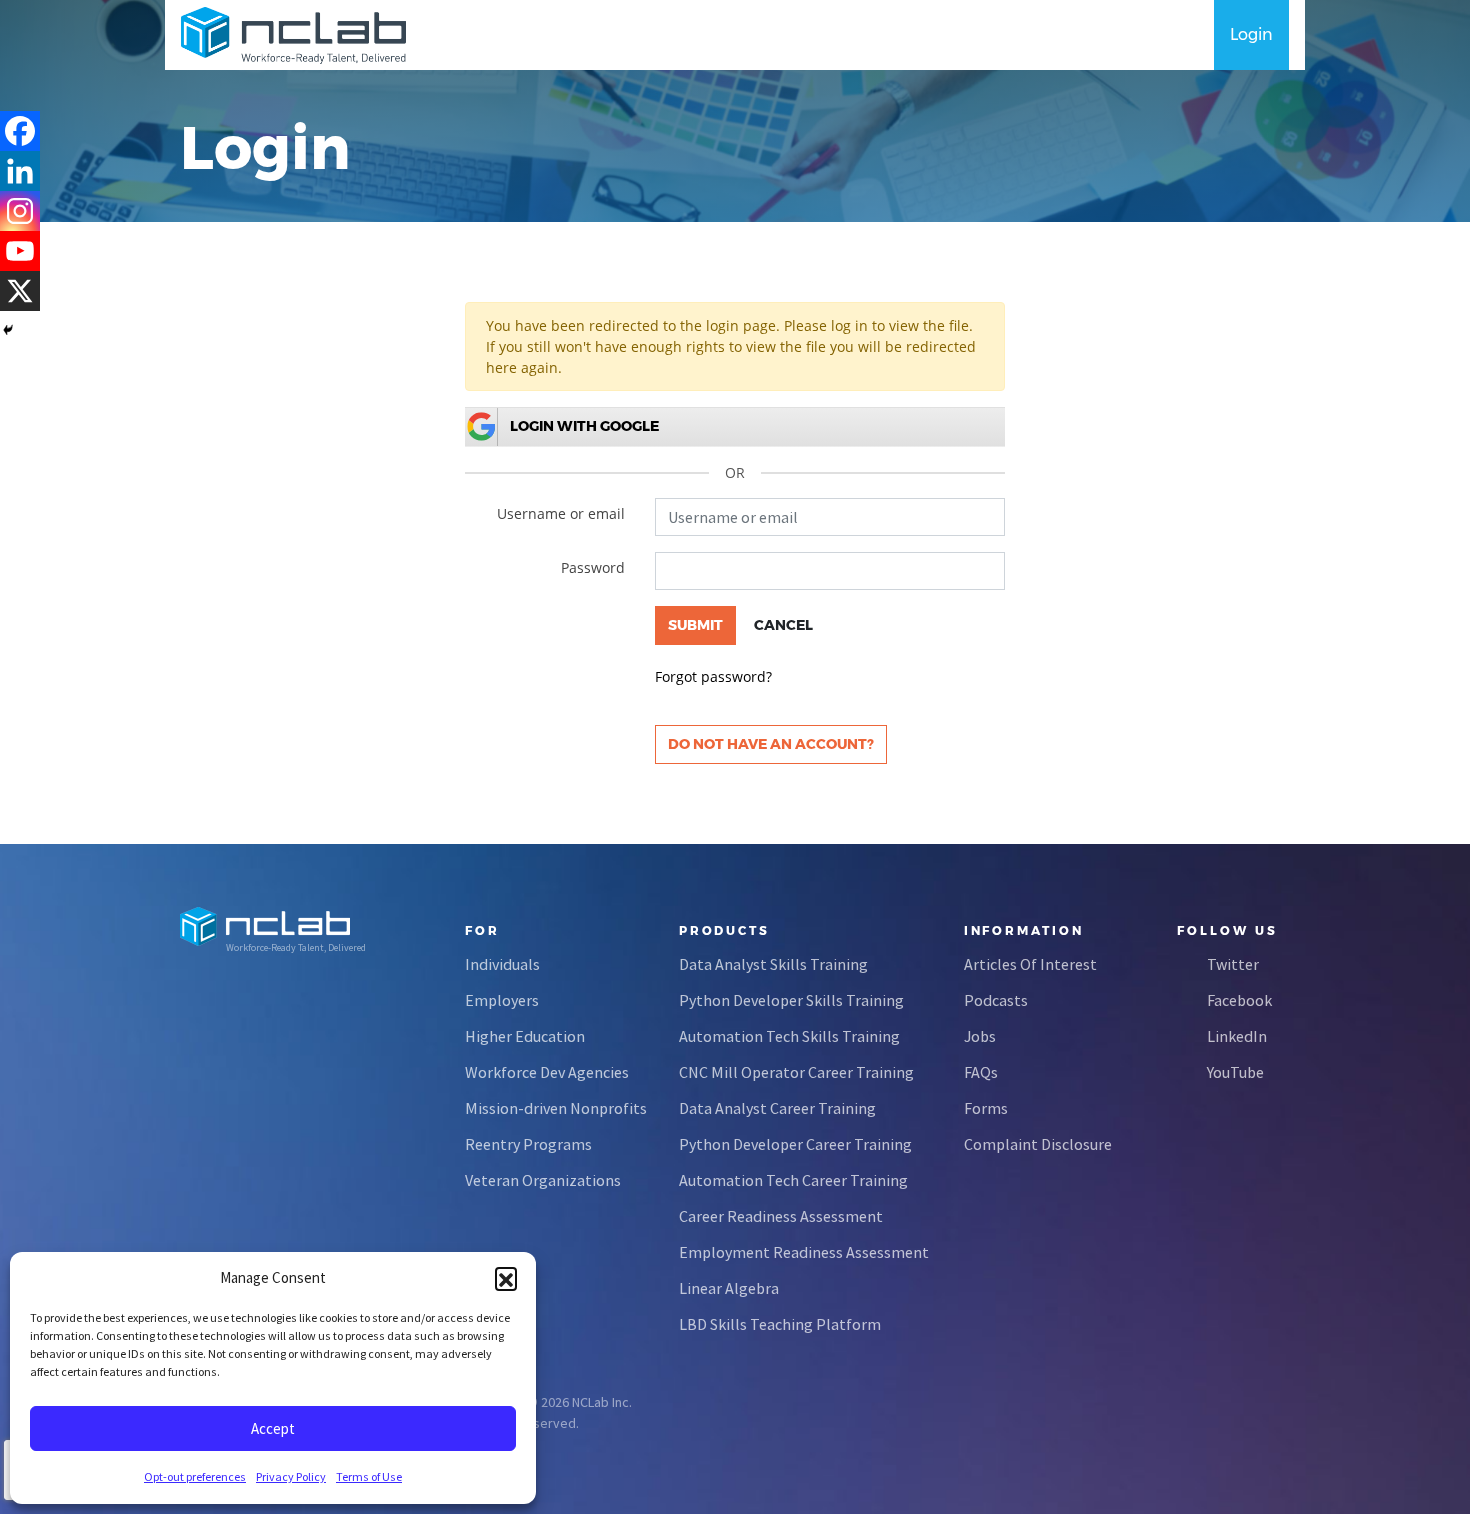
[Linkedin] (20, 171)
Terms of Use (369, 1476)
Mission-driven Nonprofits (556, 1108)
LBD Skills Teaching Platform (780, 1324)
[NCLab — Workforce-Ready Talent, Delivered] (293, 35)
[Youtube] (20, 251)
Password (593, 567)
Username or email (561, 513)
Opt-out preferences (195, 1476)
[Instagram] (20, 211)
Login (1251, 34)
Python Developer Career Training (795, 1144)
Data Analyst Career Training (777, 1108)
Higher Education (525, 1036)
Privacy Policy (291, 1476)
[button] (506, 1278)
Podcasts (996, 1000)
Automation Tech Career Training (793, 1180)
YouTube (1235, 1072)
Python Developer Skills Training (791, 1000)
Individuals (502, 964)
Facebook (1239, 1000)
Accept (273, 1428)
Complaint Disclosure (1038, 1144)
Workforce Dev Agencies (547, 1072)
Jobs (980, 1036)
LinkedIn (1237, 1036)
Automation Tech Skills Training (789, 1036)
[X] (20, 291)
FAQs (981, 1072)
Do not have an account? (771, 744)
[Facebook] (20, 131)
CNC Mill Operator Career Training (796, 1072)
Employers (502, 1000)
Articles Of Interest (1030, 964)
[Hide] (8, 330)
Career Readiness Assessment (781, 1216)
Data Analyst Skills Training (773, 964)
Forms (986, 1108)
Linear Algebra (729, 1288)
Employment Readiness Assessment (804, 1252)
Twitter (1233, 964)
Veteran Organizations (543, 1180)
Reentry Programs (528, 1144)
